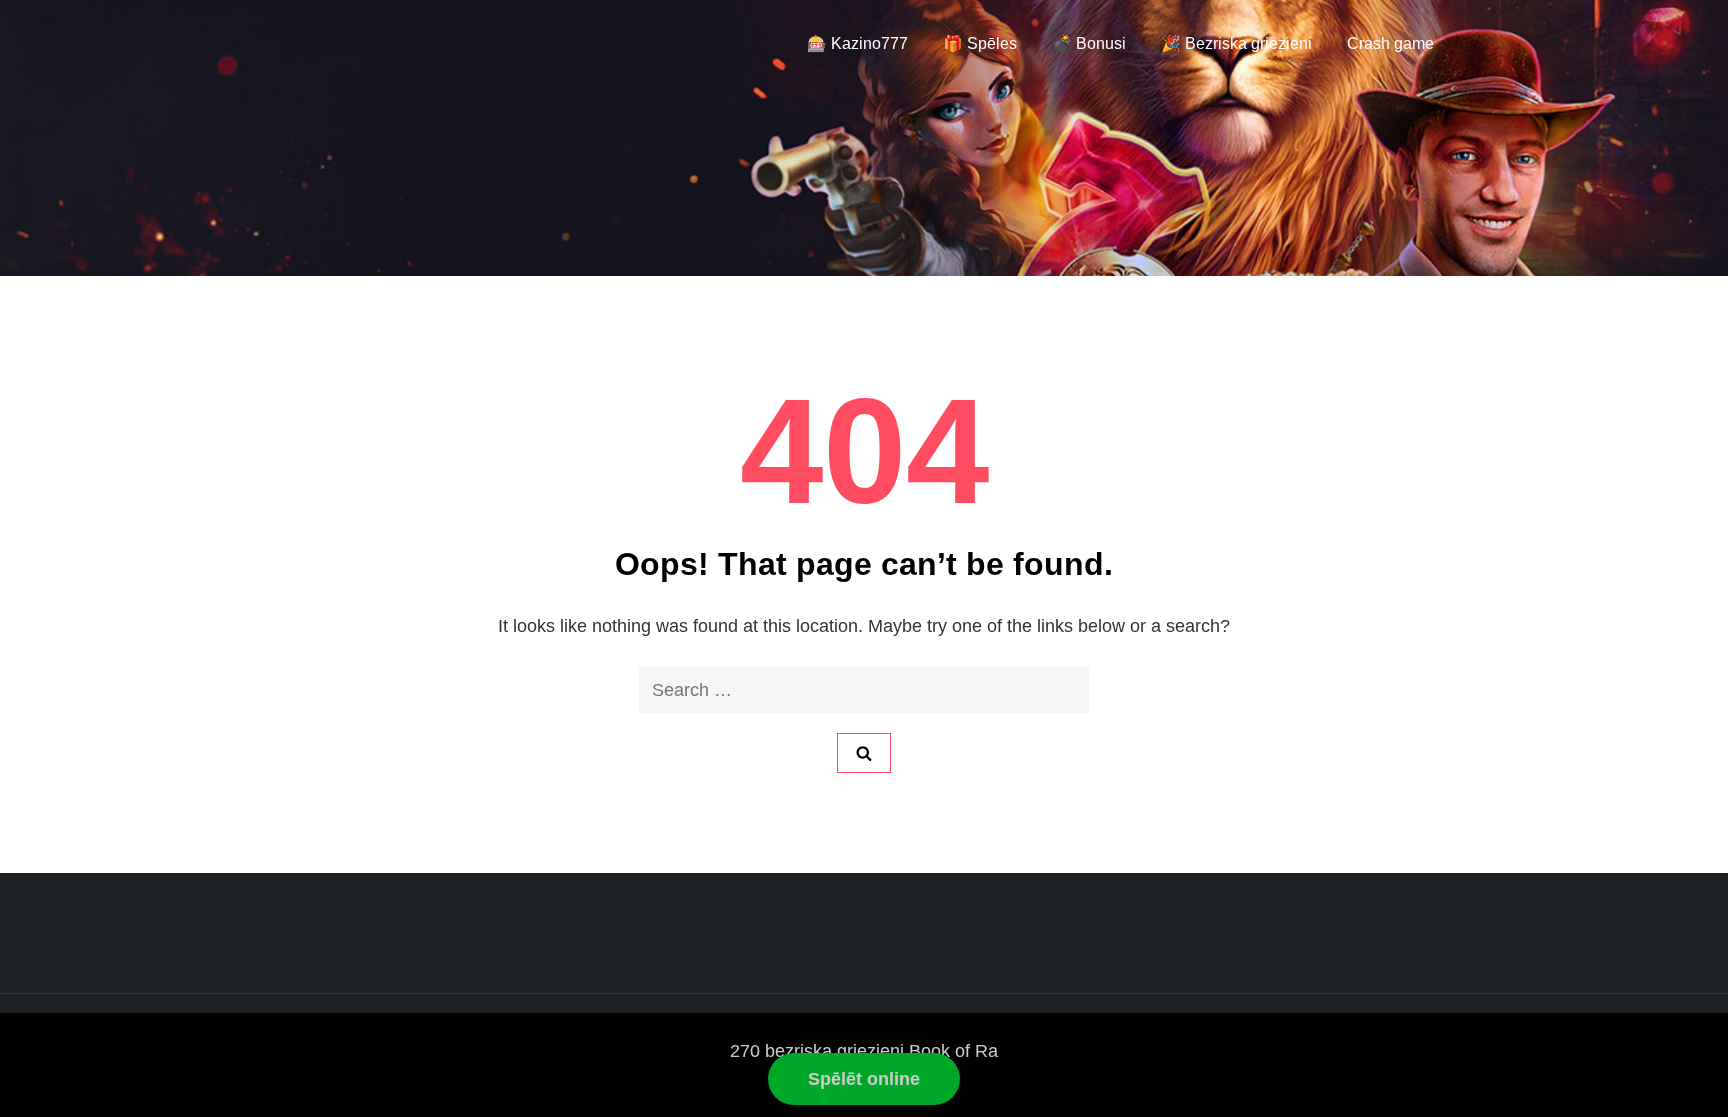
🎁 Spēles (980, 43)
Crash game (1390, 43)
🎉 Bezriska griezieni (1236, 43)
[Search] (864, 753)
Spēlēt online (864, 1079)
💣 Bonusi (1089, 43)
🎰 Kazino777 (857, 43)
